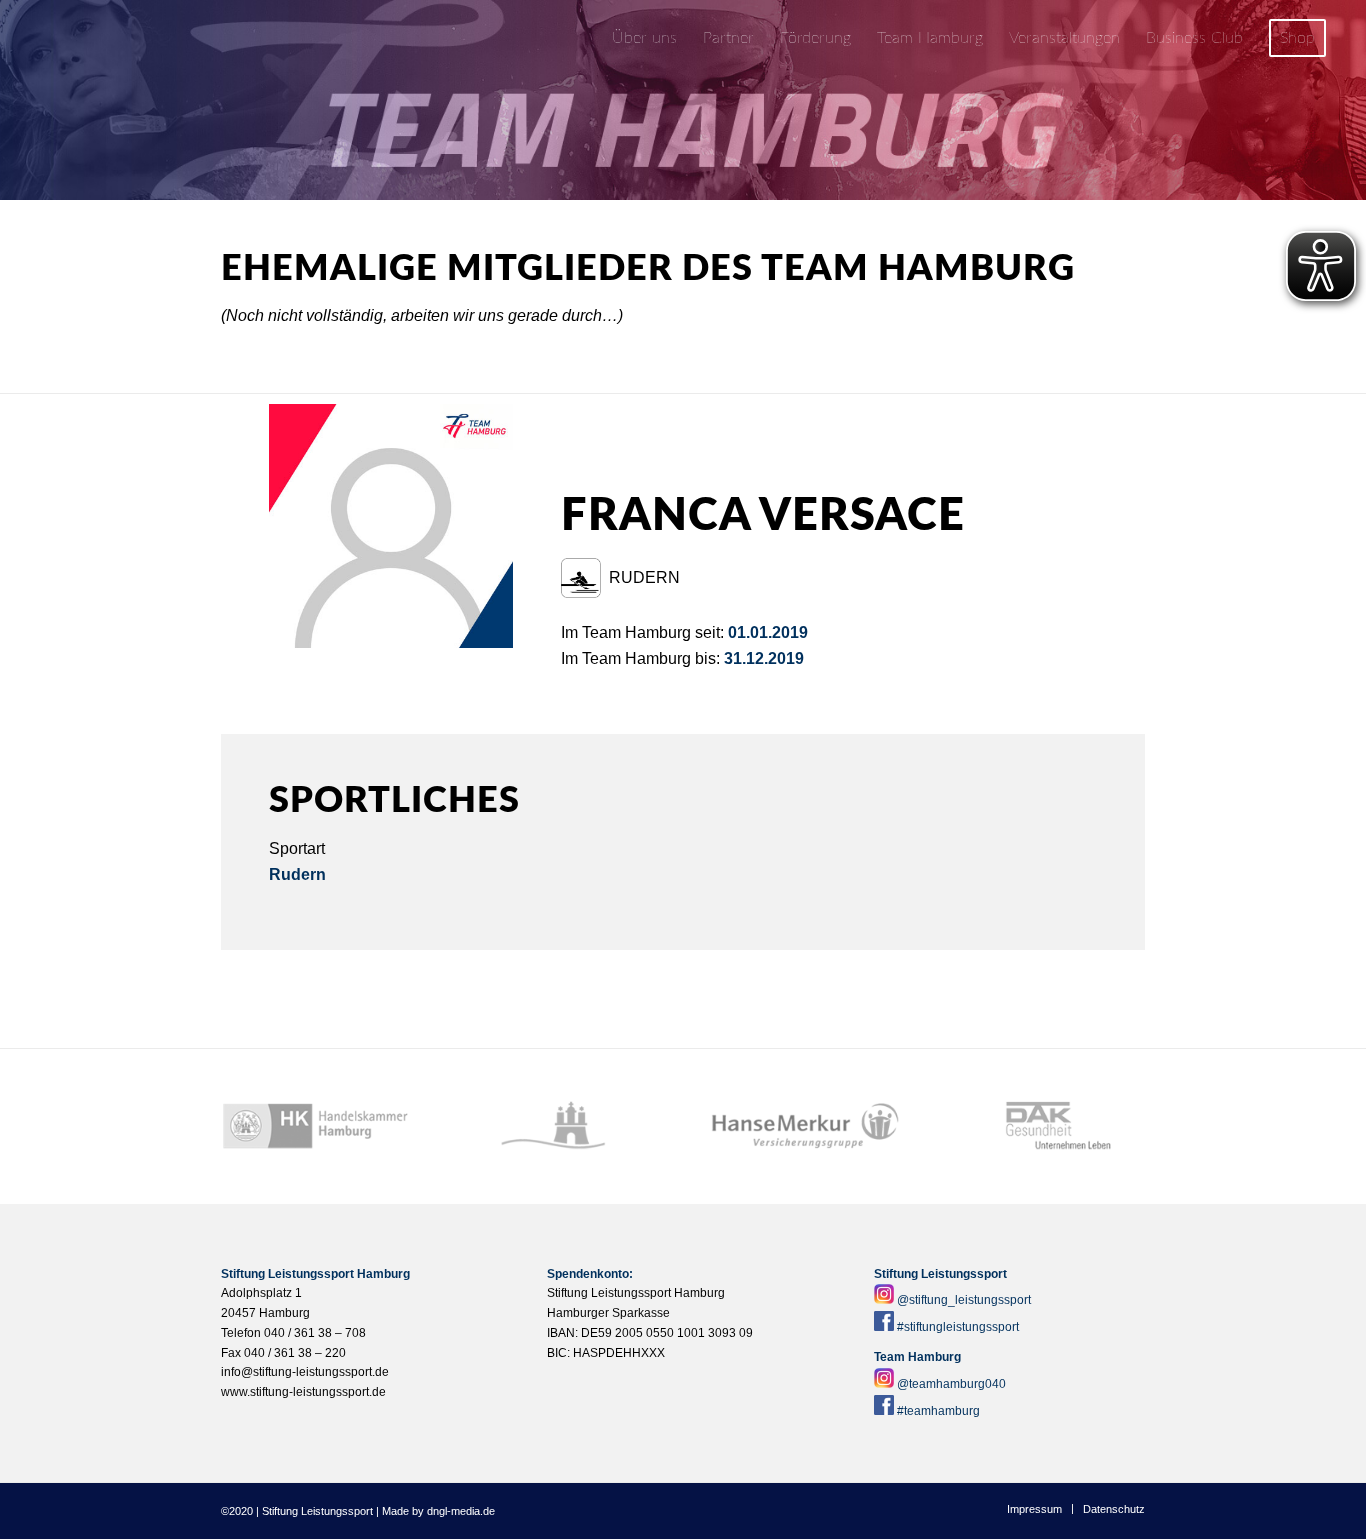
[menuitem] (644, 38)
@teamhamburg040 (951, 1384)
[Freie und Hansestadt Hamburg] (560, 1126)
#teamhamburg (938, 1411)
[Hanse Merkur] (805, 1126)
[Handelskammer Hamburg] (315, 1126)
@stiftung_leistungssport (964, 1300)
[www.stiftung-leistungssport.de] (143, 38)
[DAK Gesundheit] (1050, 1126)
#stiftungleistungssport (958, 1327)
